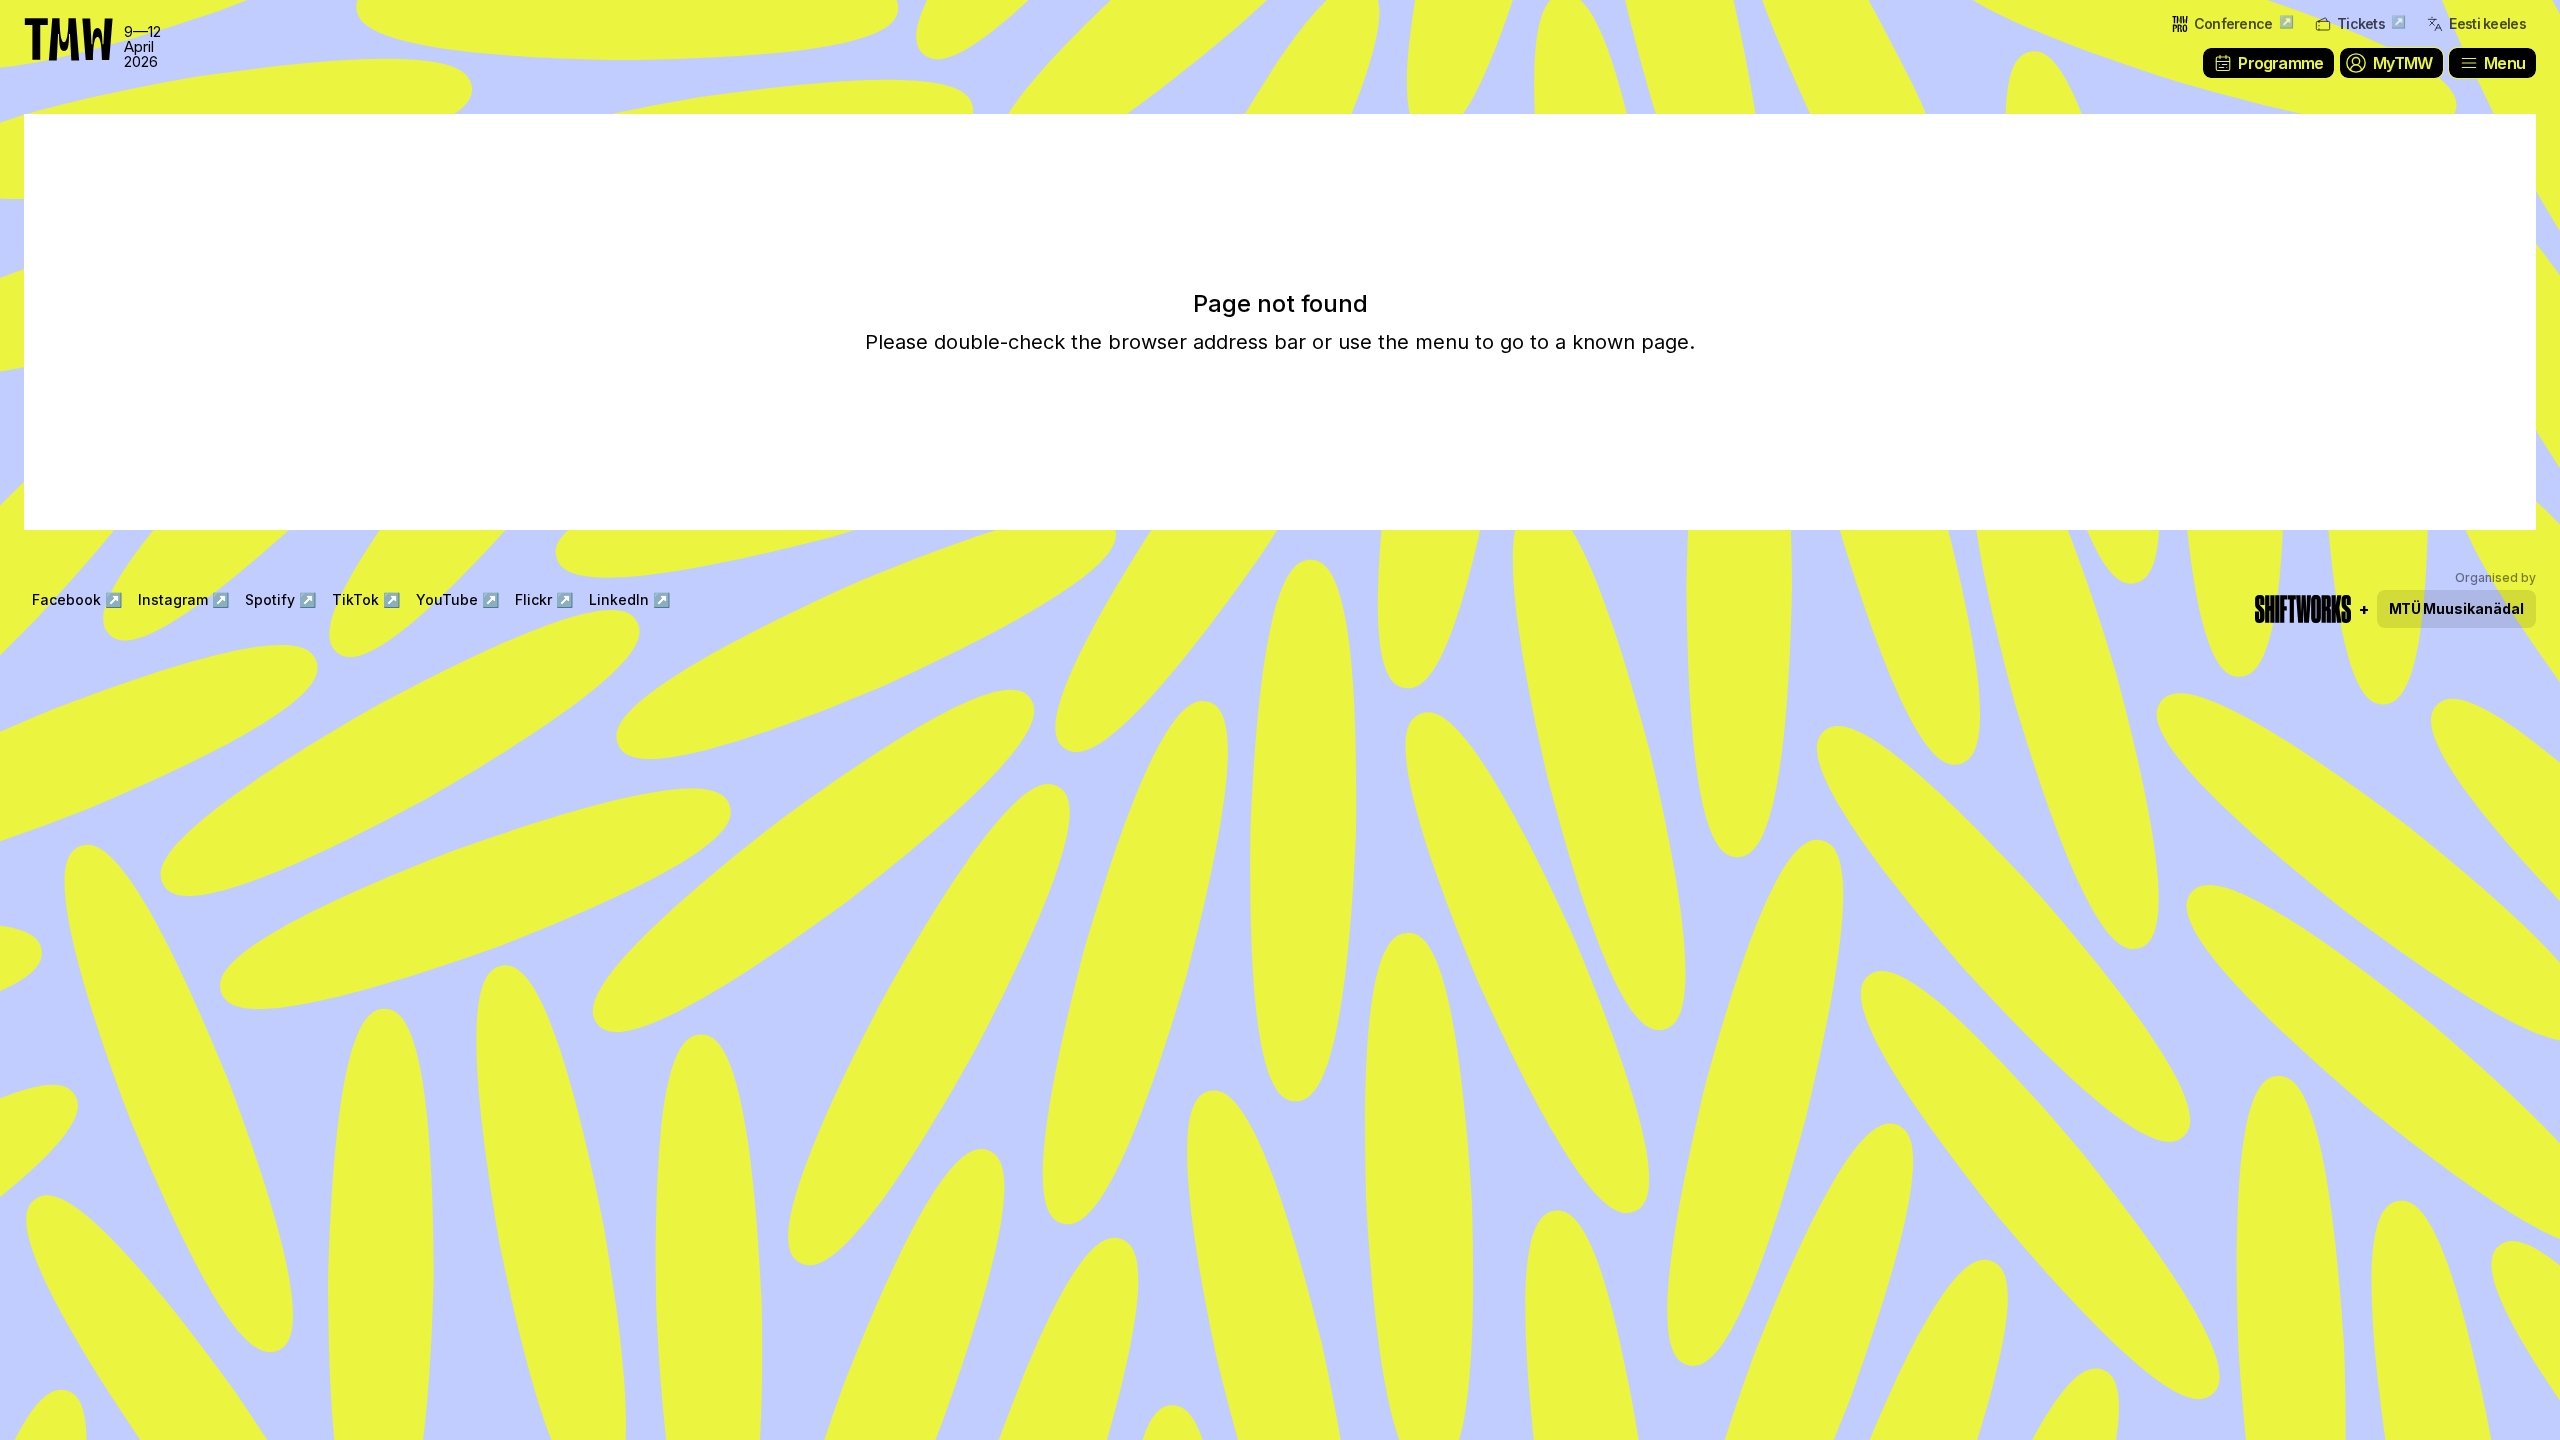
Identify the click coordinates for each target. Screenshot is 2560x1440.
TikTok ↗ (366, 599)
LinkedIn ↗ (629, 599)
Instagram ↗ (183, 599)
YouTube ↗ (457, 599)
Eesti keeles (2487, 23)
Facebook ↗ (77, 599)
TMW (60, 25)
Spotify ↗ (280, 599)
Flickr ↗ (544, 599)
